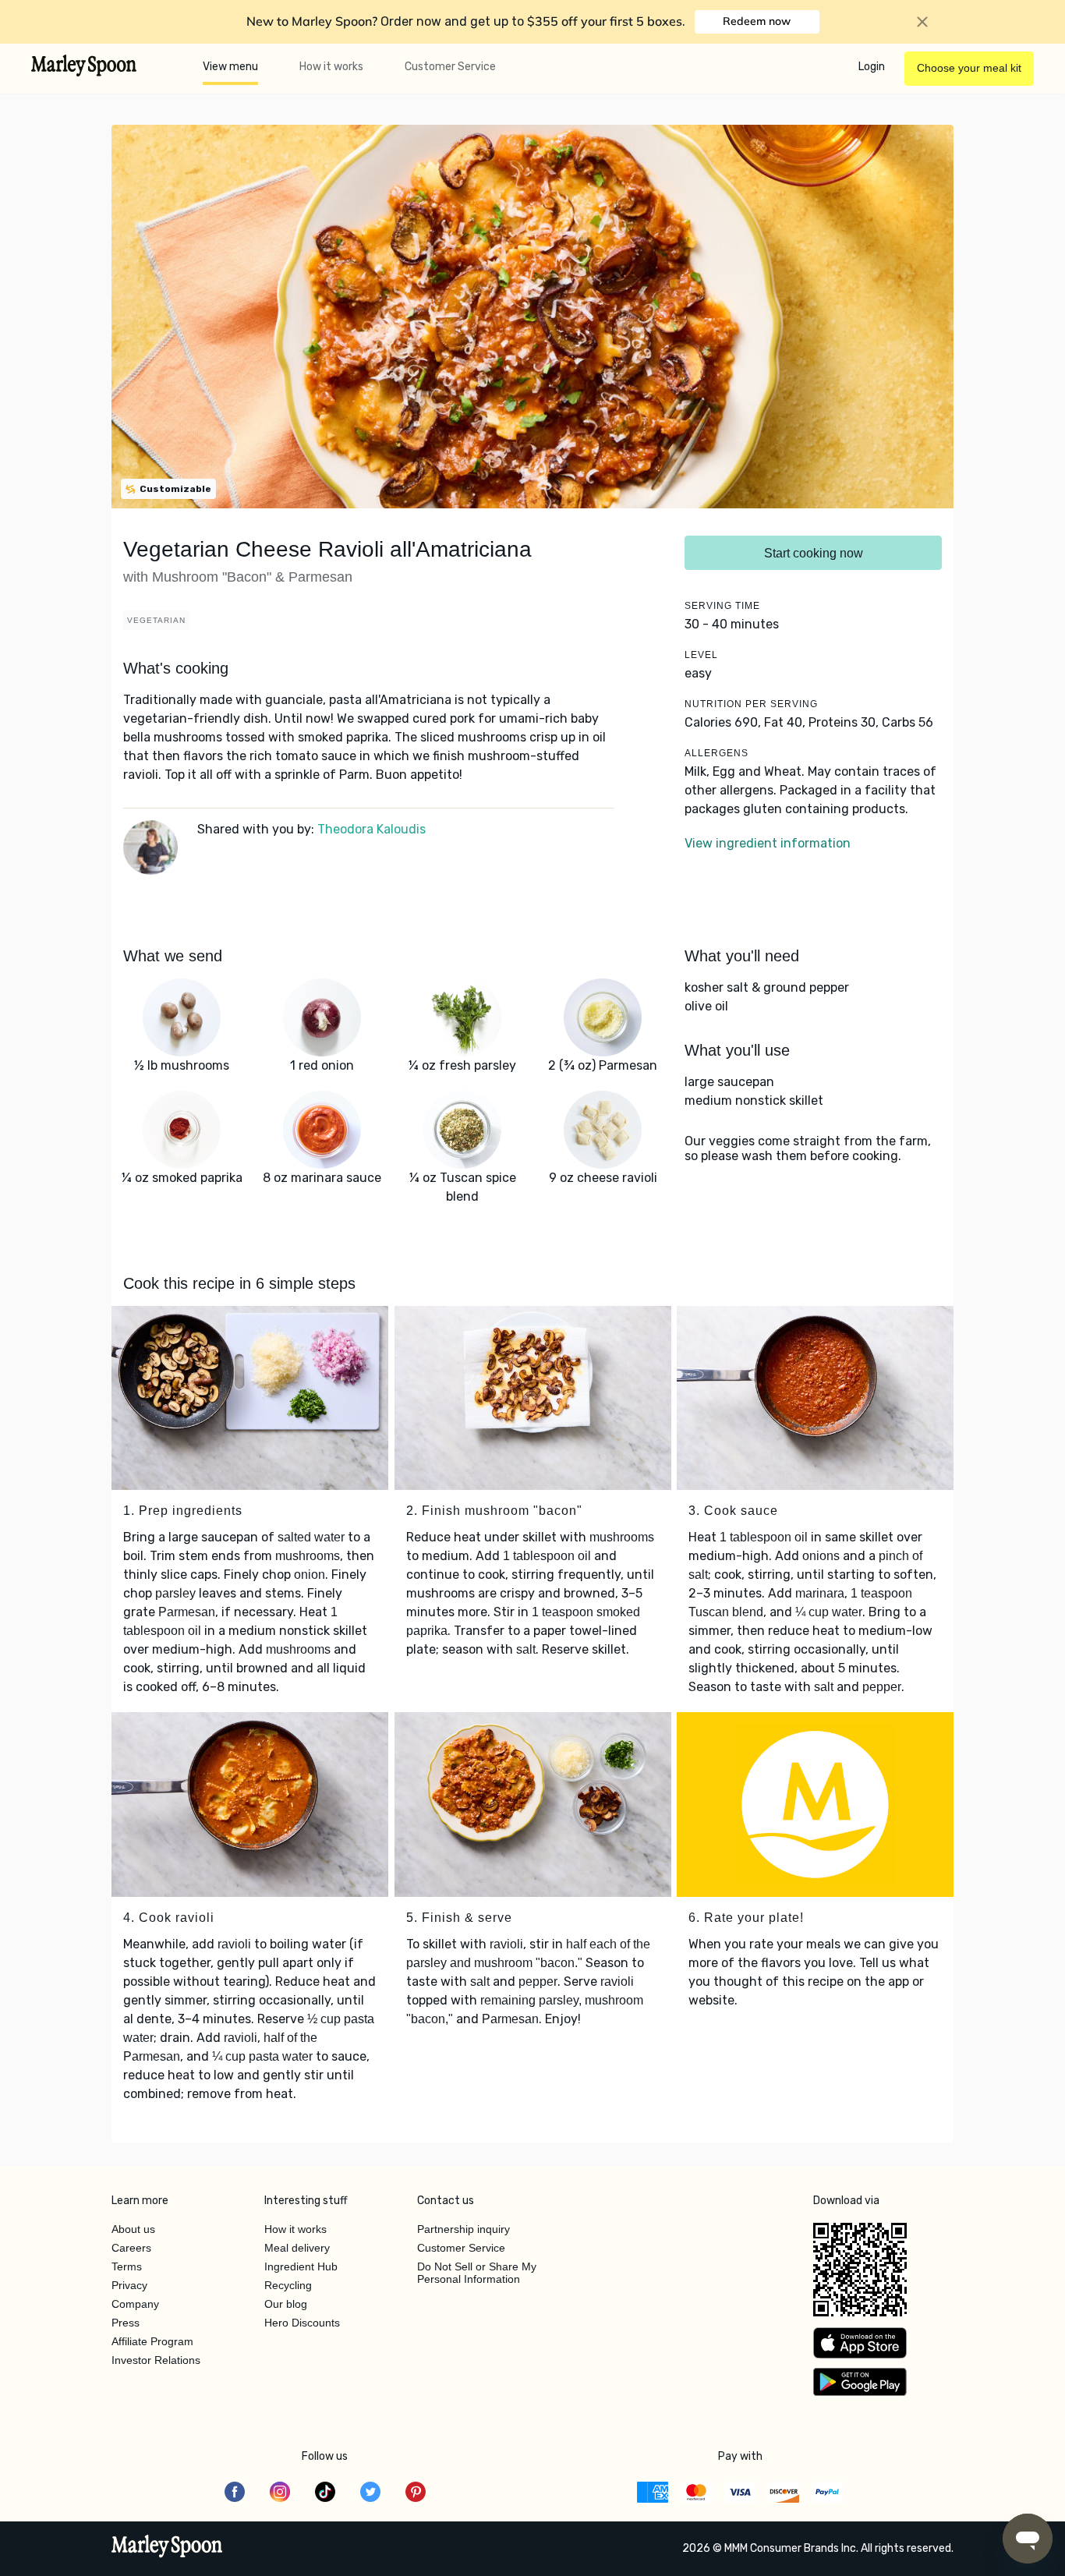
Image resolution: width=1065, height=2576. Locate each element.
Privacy (129, 2285)
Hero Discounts (302, 2323)
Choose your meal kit (969, 68)
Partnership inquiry (464, 2229)
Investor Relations (156, 2360)
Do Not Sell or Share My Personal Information (477, 2273)
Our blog (286, 2304)
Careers (131, 2248)
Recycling (288, 2285)
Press (126, 2323)
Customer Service (450, 67)
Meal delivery (297, 2248)
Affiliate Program (152, 2341)
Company (135, 2304)
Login (872, 67)
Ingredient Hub (301, 2266)
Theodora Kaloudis (372, 829)
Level (701, 655)
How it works (331, 67)
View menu (230, 67)
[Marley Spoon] (167, 2548)
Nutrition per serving (751, 704)
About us (133, 2229)
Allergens (716, 753)
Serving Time (722, 606)
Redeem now (757, 21)
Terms (127, 2266)
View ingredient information (768, 843)
